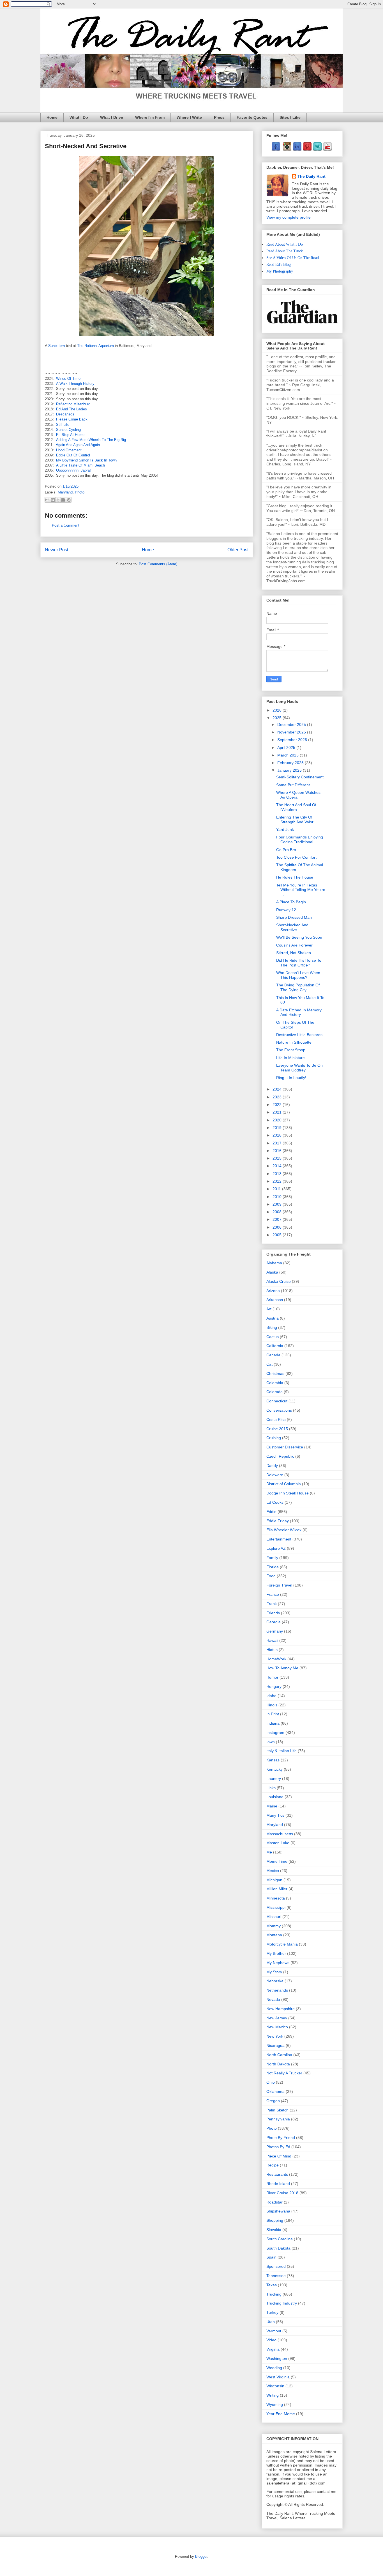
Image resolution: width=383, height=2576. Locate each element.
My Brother (276, 1953)
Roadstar (274, 2202)
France (273, 1594)
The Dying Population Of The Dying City (298, 987)
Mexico (273, 1871)
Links (271, 1788)
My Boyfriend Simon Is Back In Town (86, 460)
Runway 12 (286, 910)
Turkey (272, 2312)
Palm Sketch (277, 2110)
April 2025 (287, 748)
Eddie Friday (278, 1521)
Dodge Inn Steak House (288, 1493)
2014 (278, 1166)
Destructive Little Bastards (299, 1035)
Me (269, 1852)
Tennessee (276, 2276)
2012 (278, 1181)
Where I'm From (150, 117)
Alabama (274, 1263)
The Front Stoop (291, 1050)
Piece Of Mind (279, 2156)
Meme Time (277, 1861)
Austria (273, 1318)
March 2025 (289, 755)
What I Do (79, 117)
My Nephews (278, 1963)
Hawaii (272, 1640)
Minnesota (276, 1898)
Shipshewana (278, 2211)
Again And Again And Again (78, 445)
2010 (278, 1197)
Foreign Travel (279, 1585)
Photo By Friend (281, 2138)
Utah (271, 2322)
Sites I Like (290, 117)
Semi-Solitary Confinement (300, 777)
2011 (277, 1189)
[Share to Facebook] (63, 500)
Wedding (274, 2368)
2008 (278, 1212)
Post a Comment (66, 525)
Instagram (275, 1732)
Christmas (275, 1373)
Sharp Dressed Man (294, 917)
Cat (269, 1364)
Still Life (63, 425)
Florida (273, 1567)
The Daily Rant (312, 176)
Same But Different (293, 785)
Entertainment (279, 1539)
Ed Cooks (275, 1502)
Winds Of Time (68, 379)
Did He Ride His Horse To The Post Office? (299, 963)
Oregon (273, 2101)
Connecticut (277, 1401)
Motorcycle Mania (282, 1944)
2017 (278, 1143)
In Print (273, 1714)
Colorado (274, 1392)
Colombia (275, 1383)
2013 (278, 1174)
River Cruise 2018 (282, 2193)
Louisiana (275, 1797)
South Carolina (280, 2239)
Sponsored (276, 2266)
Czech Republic (280, 1456)
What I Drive (112, 117)
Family (272, 1558)
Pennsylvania (278, 2119)
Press (219, 117)
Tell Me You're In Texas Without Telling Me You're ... (301, 890)
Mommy (274, 1926)
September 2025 (293, 740)
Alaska (272, 1272)
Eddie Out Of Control (73, 455)
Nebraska (275, 1981)
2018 (278, 1135)
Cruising (274, 1438)
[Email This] (47, 500)
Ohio (271, 2082)
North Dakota (278, 2064)
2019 (278, 1128)
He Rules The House (295, 877)
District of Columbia (284, 1484)
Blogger (201, 2556)
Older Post (238, 550)
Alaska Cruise (279, 1281)
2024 (278, 1089)
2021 (278, 1112)
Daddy (272, 1466)
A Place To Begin (291, 902)
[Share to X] (58, 500)
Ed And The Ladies (71, 409)
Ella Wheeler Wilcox (284, 1530)
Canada (273, 1355)
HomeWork (276, 1659)
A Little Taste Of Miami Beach (80, 465)
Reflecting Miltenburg (73, 404)
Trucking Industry (282, 2303)
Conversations (279, 1410)
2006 (278, 1227)
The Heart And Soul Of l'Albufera (296, 807)
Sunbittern (56, 346)
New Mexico (277, 2027)
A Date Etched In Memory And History (299, 1012)
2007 (278, 1219)
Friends (273, 1613)
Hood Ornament (69, 450)
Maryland (65, 492)
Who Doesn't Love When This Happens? (298, 975)
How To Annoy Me (282, 1668)
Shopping (275, 2220)
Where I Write (189, 117)
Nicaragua (275, 2045)
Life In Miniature (290, 1058)
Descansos (65, 414)
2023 (278, 1097)
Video (271, 2340)
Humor (272, 1677)
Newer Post (56, 550)
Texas (272, 2285)
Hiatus (272, 1650)
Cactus (273, 1337)
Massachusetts (280, 1834)
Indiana (273, 1723)
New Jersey (277, 2018)
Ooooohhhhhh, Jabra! (73, 470)
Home (52, 117)
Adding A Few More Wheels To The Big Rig (91, 440)
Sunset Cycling (68, 430)
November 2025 (292, 732)
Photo (80, 492)
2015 (278, 1158)
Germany (275, 1631)
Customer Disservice (285, 1447)
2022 (278, 1105)
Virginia (273, 2349)
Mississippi (276, 1907)
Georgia (274, 1622)
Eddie (271, 1512)
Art (269, 1309)
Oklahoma (275, 2092)
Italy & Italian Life (282, 1751)
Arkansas (275, 1300)
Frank (272, 1604)
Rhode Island (278, 2184)
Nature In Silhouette (294, 1042)
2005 (278, 1235)
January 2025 (290, 770)
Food (271, 1576)
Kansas (273, 1760)
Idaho (271, 1696)
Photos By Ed (278, 2147)
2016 (278, 1151)
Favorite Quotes (252, 117)
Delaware (275, 1475)
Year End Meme (281, 2414)
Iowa (271, 1742)
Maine (272, 1806)
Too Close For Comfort (296, 857)
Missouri (274, 1917)
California (275, 1346)
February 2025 (291, 763)
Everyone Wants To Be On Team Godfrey (299, 1068)
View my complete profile (289, 217)
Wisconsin (275, 2386)
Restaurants (277, 2174)
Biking (272, 1327)
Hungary (274, 1686)
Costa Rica (276, 1420)
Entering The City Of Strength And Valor (295, 820)
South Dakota (278, 2248)
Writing (273, 2395)
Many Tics (275, 1815)
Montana (274, 1935)
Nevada (273, 1999)
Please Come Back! (72, 419)
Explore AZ (276, 1548)
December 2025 (292, 724)
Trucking (274, 2294)
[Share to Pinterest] (69, 500)
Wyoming (275, 2404)
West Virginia (278, 2377)
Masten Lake (278, 1843)
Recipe (273, 2165)
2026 (278, 710)
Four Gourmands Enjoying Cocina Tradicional (300, 839)
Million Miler (277, 1889)
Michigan (274, 1880)
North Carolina (279, 2055)
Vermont (274, 2331)
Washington (277, 2358)
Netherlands (277, 1990)
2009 (278, 1204)
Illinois (272, 1705)
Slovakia (274, 2230)
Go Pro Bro (286, 850)
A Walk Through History (75, 384)
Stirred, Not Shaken (294, 953)
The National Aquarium (95, 346)
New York (275, 2036)
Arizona (273, 1291)
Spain (271, 2257)
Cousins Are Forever (294, 945)
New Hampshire (281, 2009)
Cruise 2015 (277, 1429)
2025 (278, 718)
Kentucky (274, 1769)
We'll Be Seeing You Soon (299, 937)
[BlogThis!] (53, 500)
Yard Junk (285, 829)
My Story (274, 1972)
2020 (278, 1120)
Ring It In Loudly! (291, 1078)
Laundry (274, 1779)
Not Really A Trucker (284, 2073)
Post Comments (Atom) (158, 564)
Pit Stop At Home (70, 435)
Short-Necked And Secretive (292, 927)
